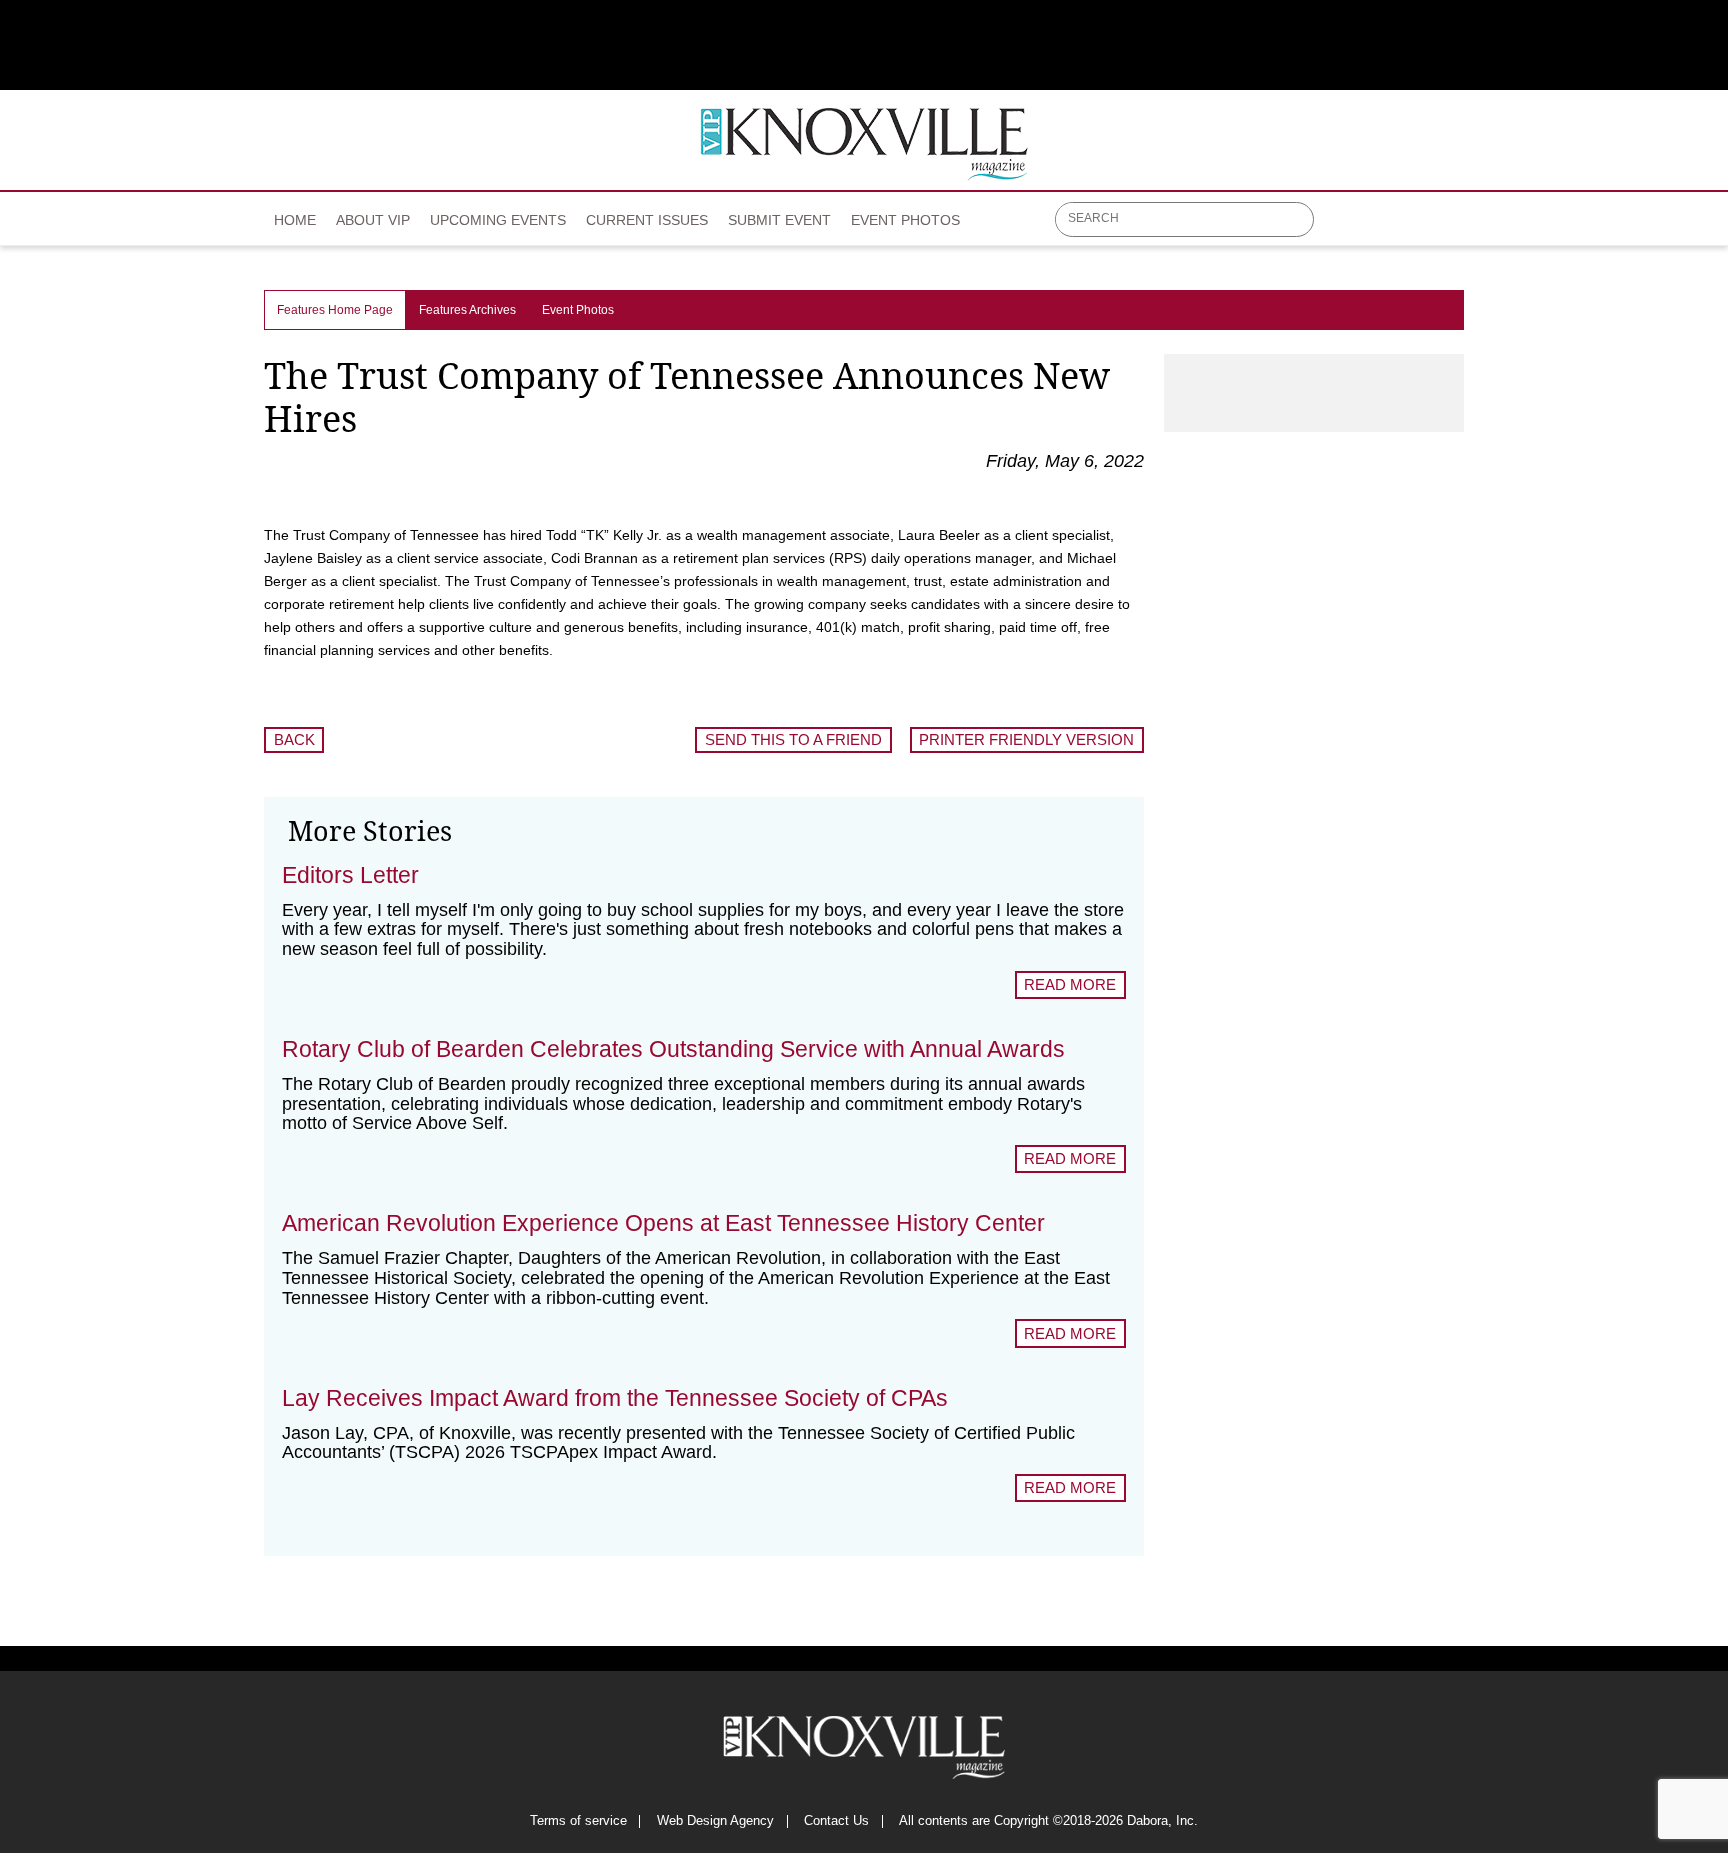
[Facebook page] (1340, 227)
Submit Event (779, 220)
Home (295, 220)
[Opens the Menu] (1454, 219)
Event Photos (905, 220)
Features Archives (467, 310)
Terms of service (578, 1821)
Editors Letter (350, 875)
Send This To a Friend (793, 739)
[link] (295, 214)
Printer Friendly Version (1026, 739)
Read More (1070, 984)
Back (294, 739)
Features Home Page (335, 310)
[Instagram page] (1418, 227)
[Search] (1300, 221)
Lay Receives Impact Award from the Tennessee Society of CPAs (615, 1398)
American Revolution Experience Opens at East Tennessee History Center (663, 1223)
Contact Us (836, 1821)
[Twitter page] (1379, 227)
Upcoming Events (498, 220)
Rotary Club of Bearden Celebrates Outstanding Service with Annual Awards (673, 1049)
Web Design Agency (715, 1821)
